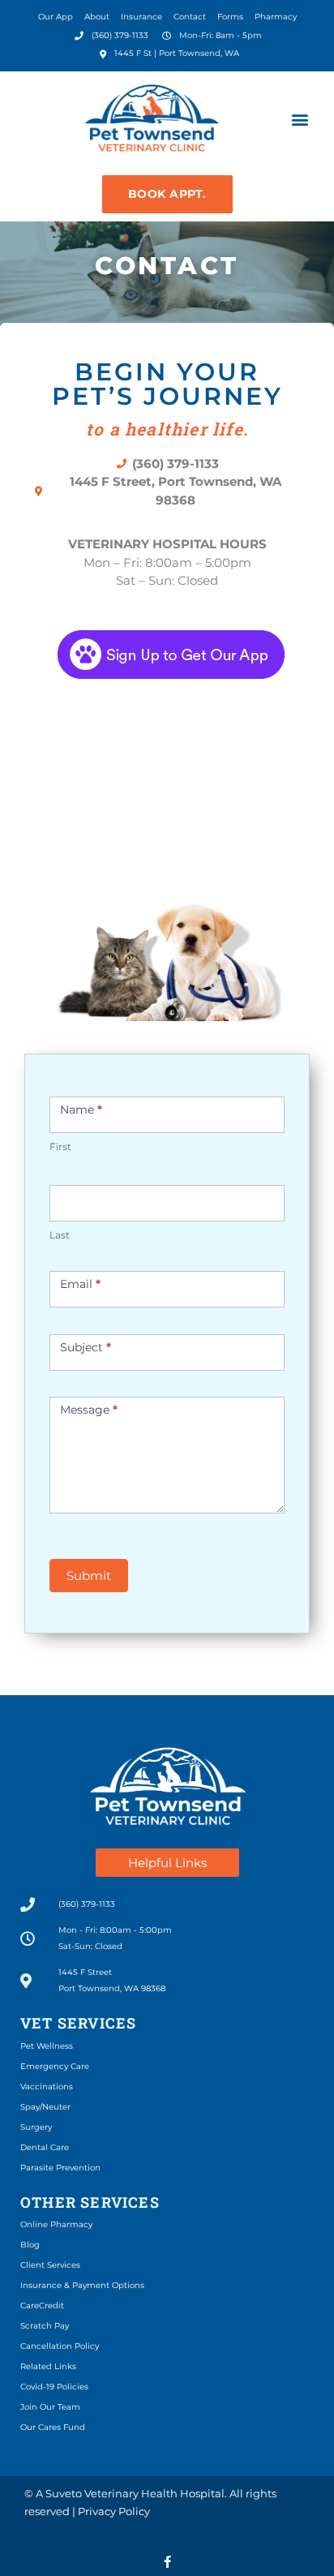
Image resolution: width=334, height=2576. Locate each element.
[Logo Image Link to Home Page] (152, 120)
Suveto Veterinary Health (111, 2493)
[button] (300, 120)
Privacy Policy (114, 2511)
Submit (89, 1576)
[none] (167, 2562)
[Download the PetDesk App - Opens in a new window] (167, 653)
